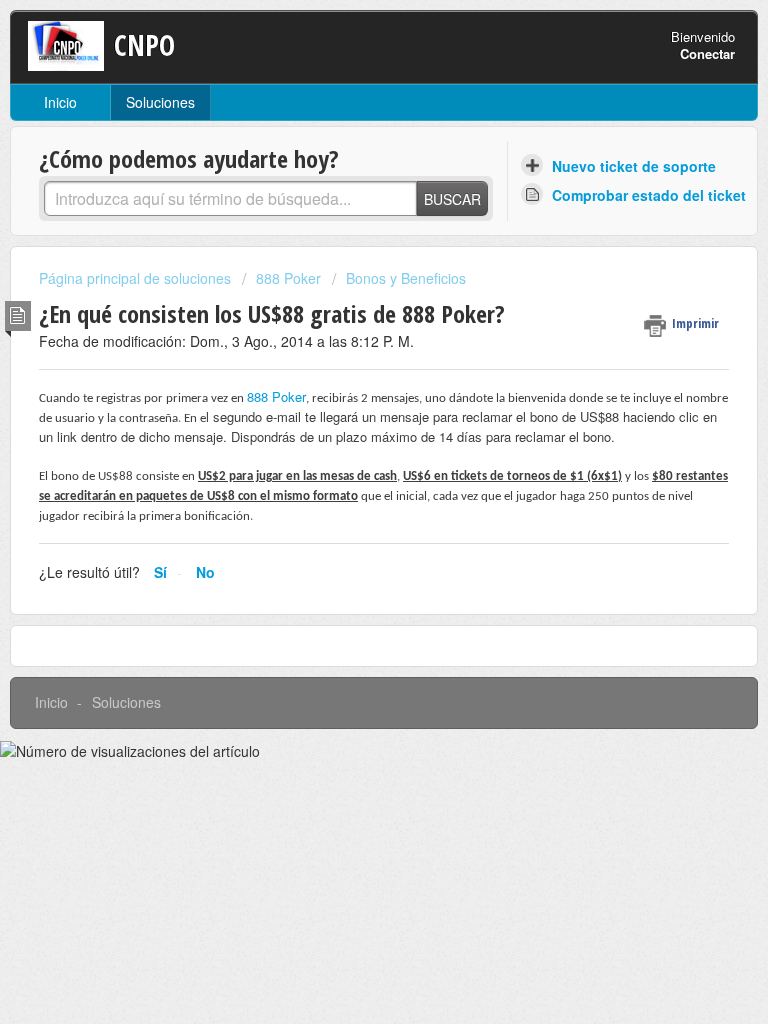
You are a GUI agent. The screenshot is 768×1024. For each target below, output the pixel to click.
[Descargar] (347, 497)
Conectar (707, 53)
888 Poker (288, 278)
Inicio (60, 102)
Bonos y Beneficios (406, 278)
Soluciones (160, 102)
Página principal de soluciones (137, 278)
